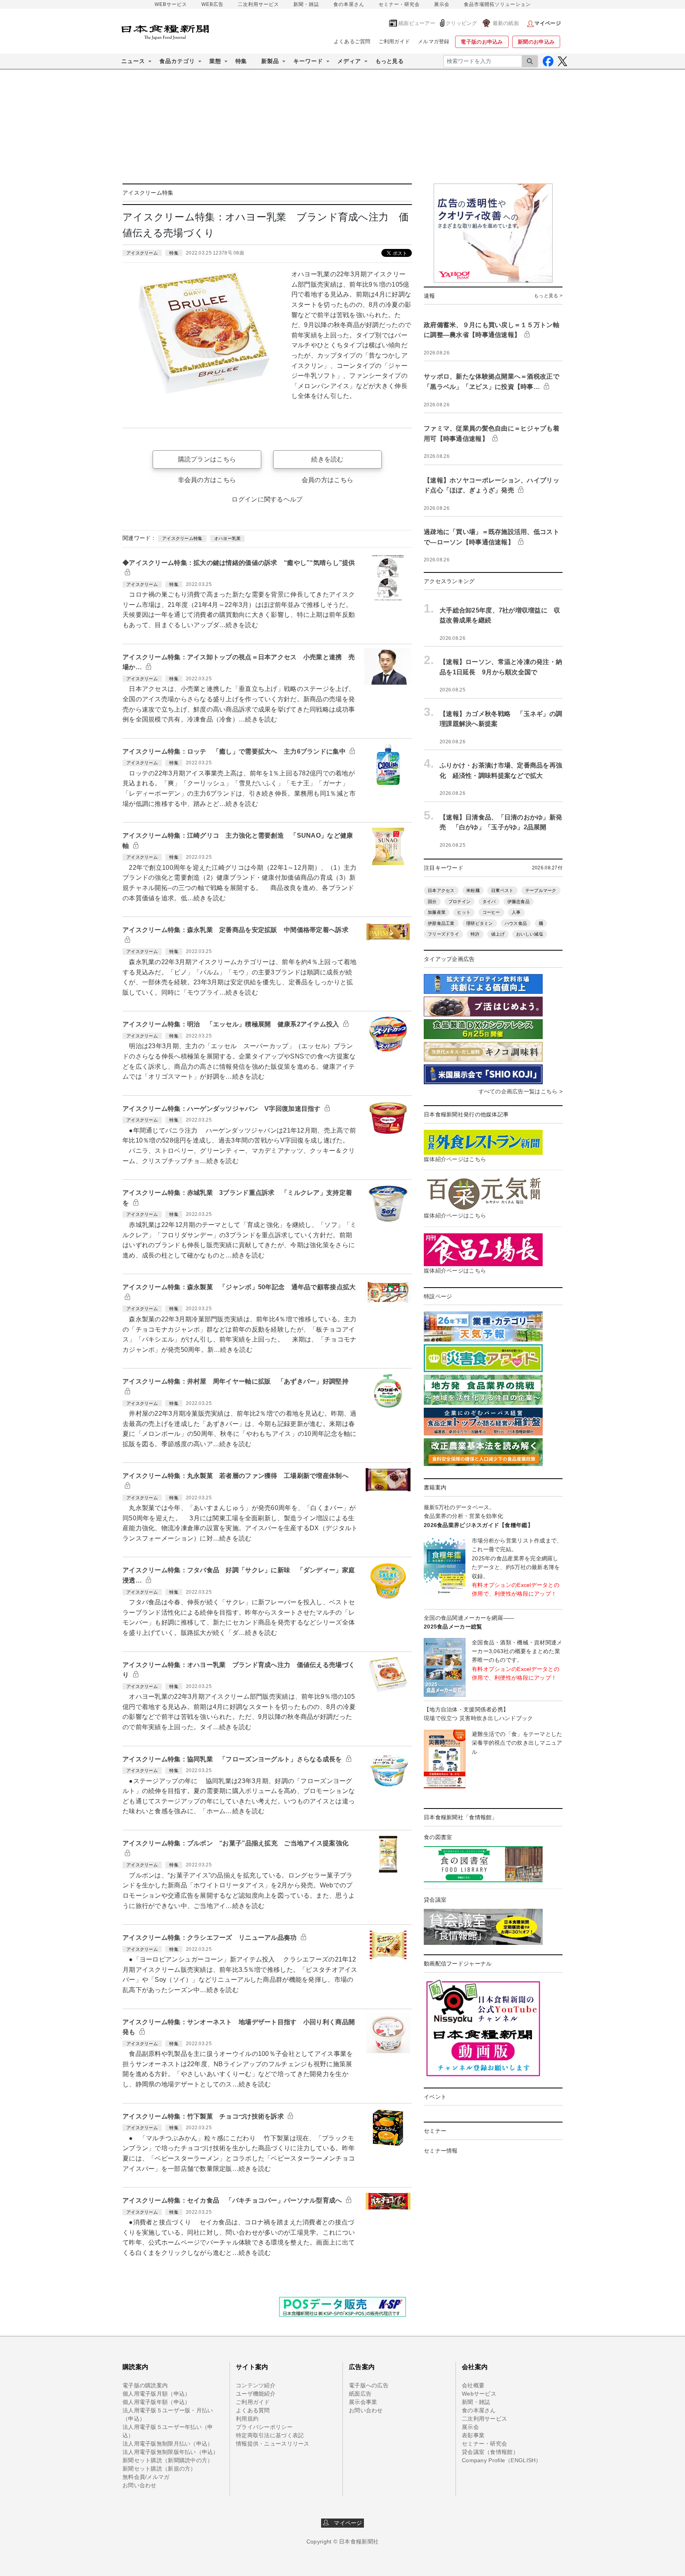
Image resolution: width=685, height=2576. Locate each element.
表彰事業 (473, 2435)
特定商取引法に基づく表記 (270, 2435)
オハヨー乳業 (228, 538)
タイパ (489, 901)
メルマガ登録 (434, 41)
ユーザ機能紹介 (256, 2394)
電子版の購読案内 (145, 2385)
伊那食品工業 (441, 923)
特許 (475, 934)
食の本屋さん (349, 4)
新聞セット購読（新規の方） (159, 2469)
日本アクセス (441, 890)
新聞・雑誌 (306, 4)
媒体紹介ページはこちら (455, 1159)
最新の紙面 (506, 23)
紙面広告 (360, 2394)
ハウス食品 (516, 923)
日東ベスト (502, 890)
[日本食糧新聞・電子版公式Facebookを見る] (548, 61)
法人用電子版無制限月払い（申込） (168, 2444)
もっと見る (389, 61)
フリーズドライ (443, 934)
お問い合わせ (140, 2485)
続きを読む (327, 459)
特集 (241, 61)
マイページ (346, 2523)
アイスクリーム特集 (182, 538)
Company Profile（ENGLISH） (502, 2460)
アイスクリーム (142, 253)
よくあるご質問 (352, 41)
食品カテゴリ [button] (177, 61)
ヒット (464, 912)
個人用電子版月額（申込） (156, 2394)
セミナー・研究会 (399, 4)
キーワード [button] (308, 61)
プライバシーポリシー (264, 2427)
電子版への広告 (369, 2385)
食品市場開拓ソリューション (497, 4)
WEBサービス (171, 4)
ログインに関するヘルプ (267, 499)
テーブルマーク (541, 890)
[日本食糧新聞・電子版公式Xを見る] (562, 61)
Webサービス (479, 2394)
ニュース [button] (133, 61)
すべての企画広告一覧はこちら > (520, 1091)
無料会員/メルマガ (146, 2477)
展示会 (442, 4)
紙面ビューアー (417, 23)
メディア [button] (349, 61)
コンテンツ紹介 (256, 2385)
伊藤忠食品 (519, 901)
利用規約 (247, 2419)
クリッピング (461, 23)
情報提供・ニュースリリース (273, 2444)
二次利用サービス (258, 4)
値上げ (498, 934)
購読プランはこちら (207, 459)
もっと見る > (548, 296)
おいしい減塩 (530, 934)
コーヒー (491, 912)
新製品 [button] (270, 61)
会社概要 (473, 2385)
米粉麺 (473, 890)
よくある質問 (253, 2410)
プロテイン (459, 901)
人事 (516, 912)
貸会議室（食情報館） (490, 2452)
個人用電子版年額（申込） (156, 2402)
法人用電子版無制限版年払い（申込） (171, 2452)
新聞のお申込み (536, 42)
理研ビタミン (480, 923)
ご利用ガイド (394, 41)
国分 (432, 901)
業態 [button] (215, 61)
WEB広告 (212, 4)
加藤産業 (437, 912)
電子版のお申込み (482, 42)
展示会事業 (363, 2402)
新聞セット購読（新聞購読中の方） (168, 2460)
